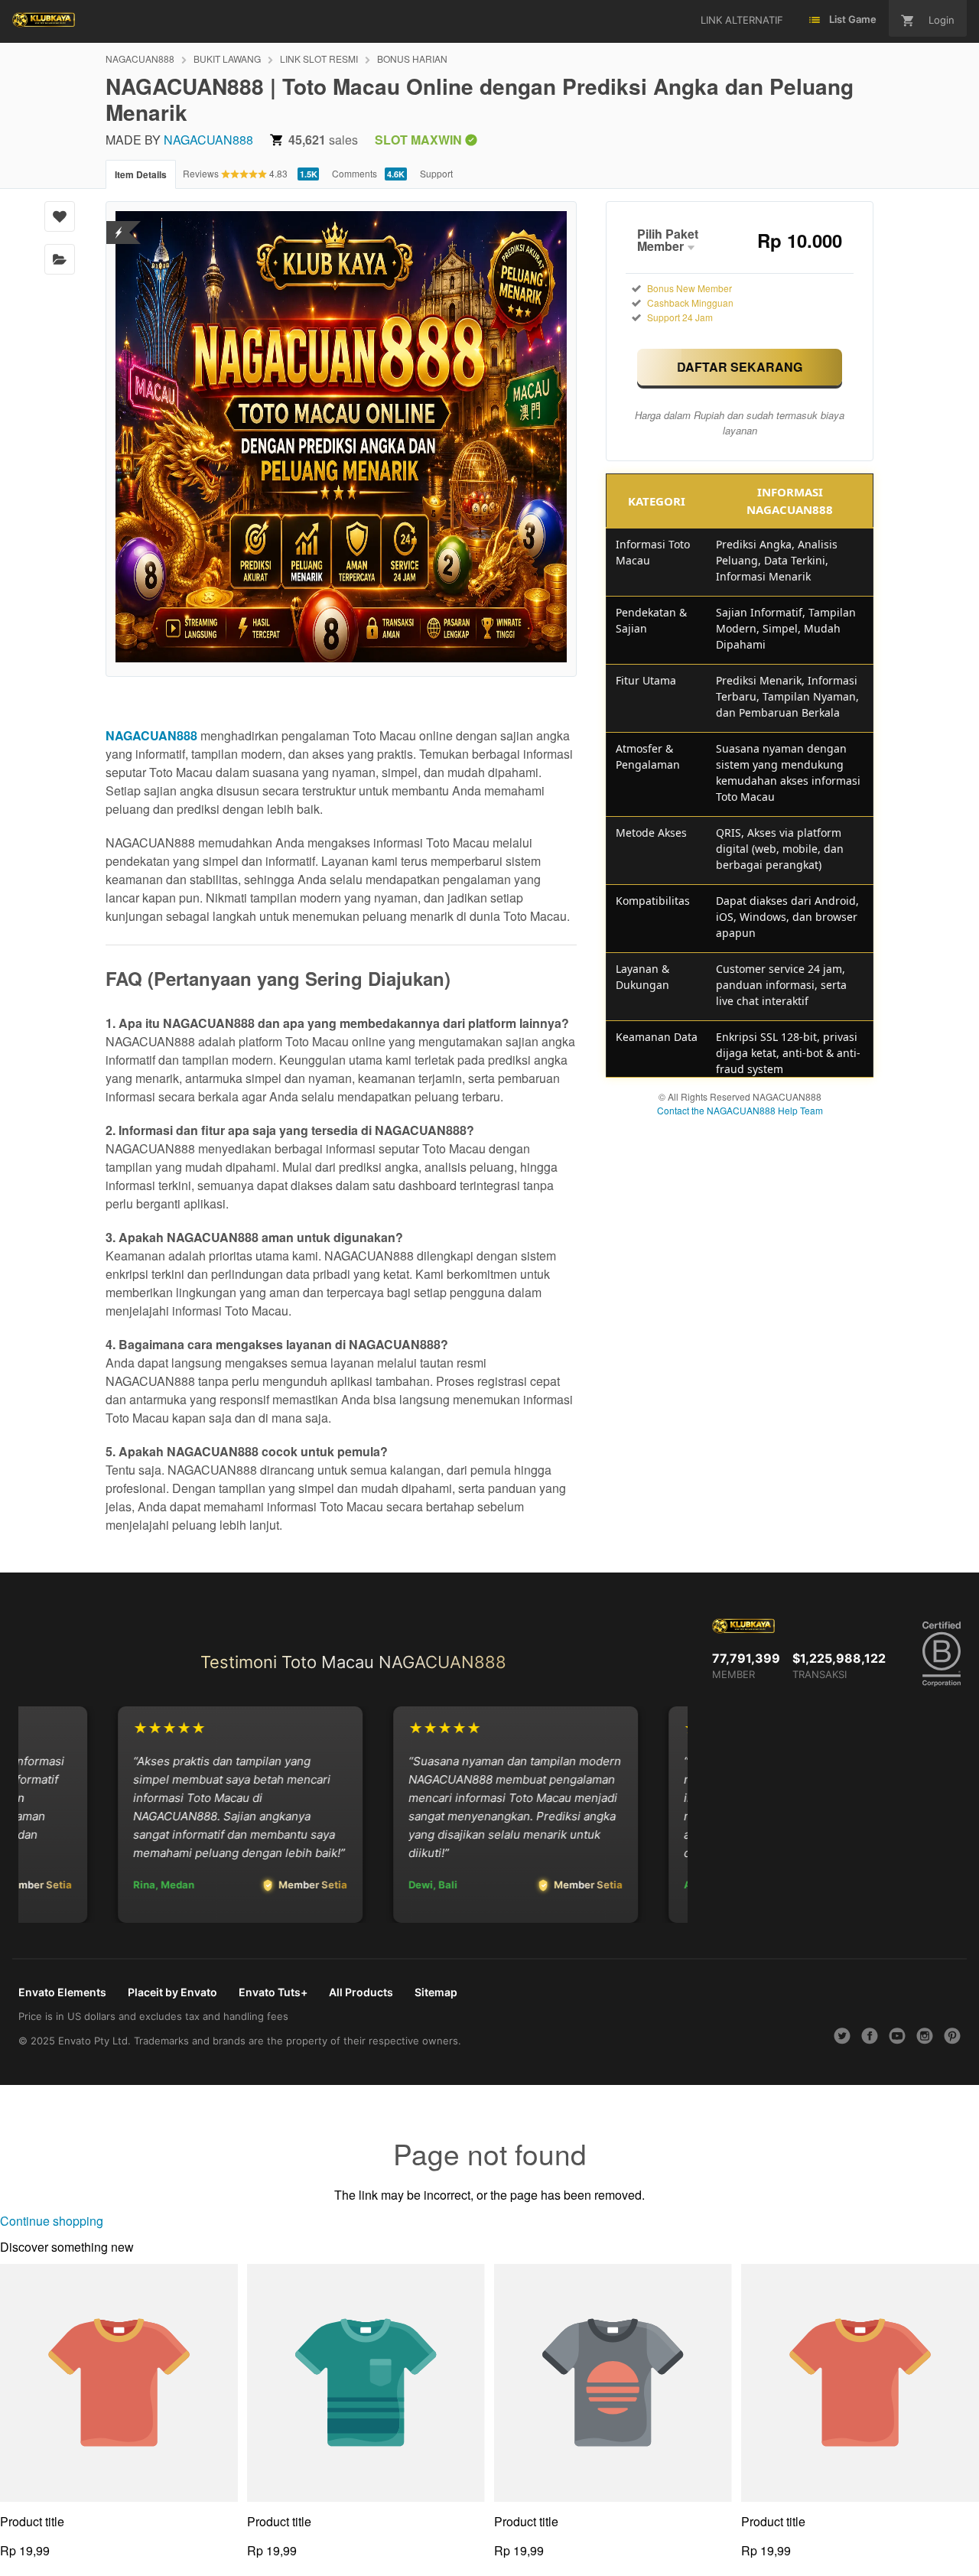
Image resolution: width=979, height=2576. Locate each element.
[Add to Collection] (60, 259)
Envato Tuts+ (273, 1992)
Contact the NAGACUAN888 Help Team (740, 1110)
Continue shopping (52, 2221)
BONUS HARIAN (412, 59)
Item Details (141, 174)
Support (436, 173)
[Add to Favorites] (60, 216)
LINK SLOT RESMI (319, 59)
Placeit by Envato (172, 1992)
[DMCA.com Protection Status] (119, 233)
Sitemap (436, 1992)
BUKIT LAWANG (227, 59)
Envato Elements (62, 1992)
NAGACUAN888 (140, 59)
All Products (361, 1992)
